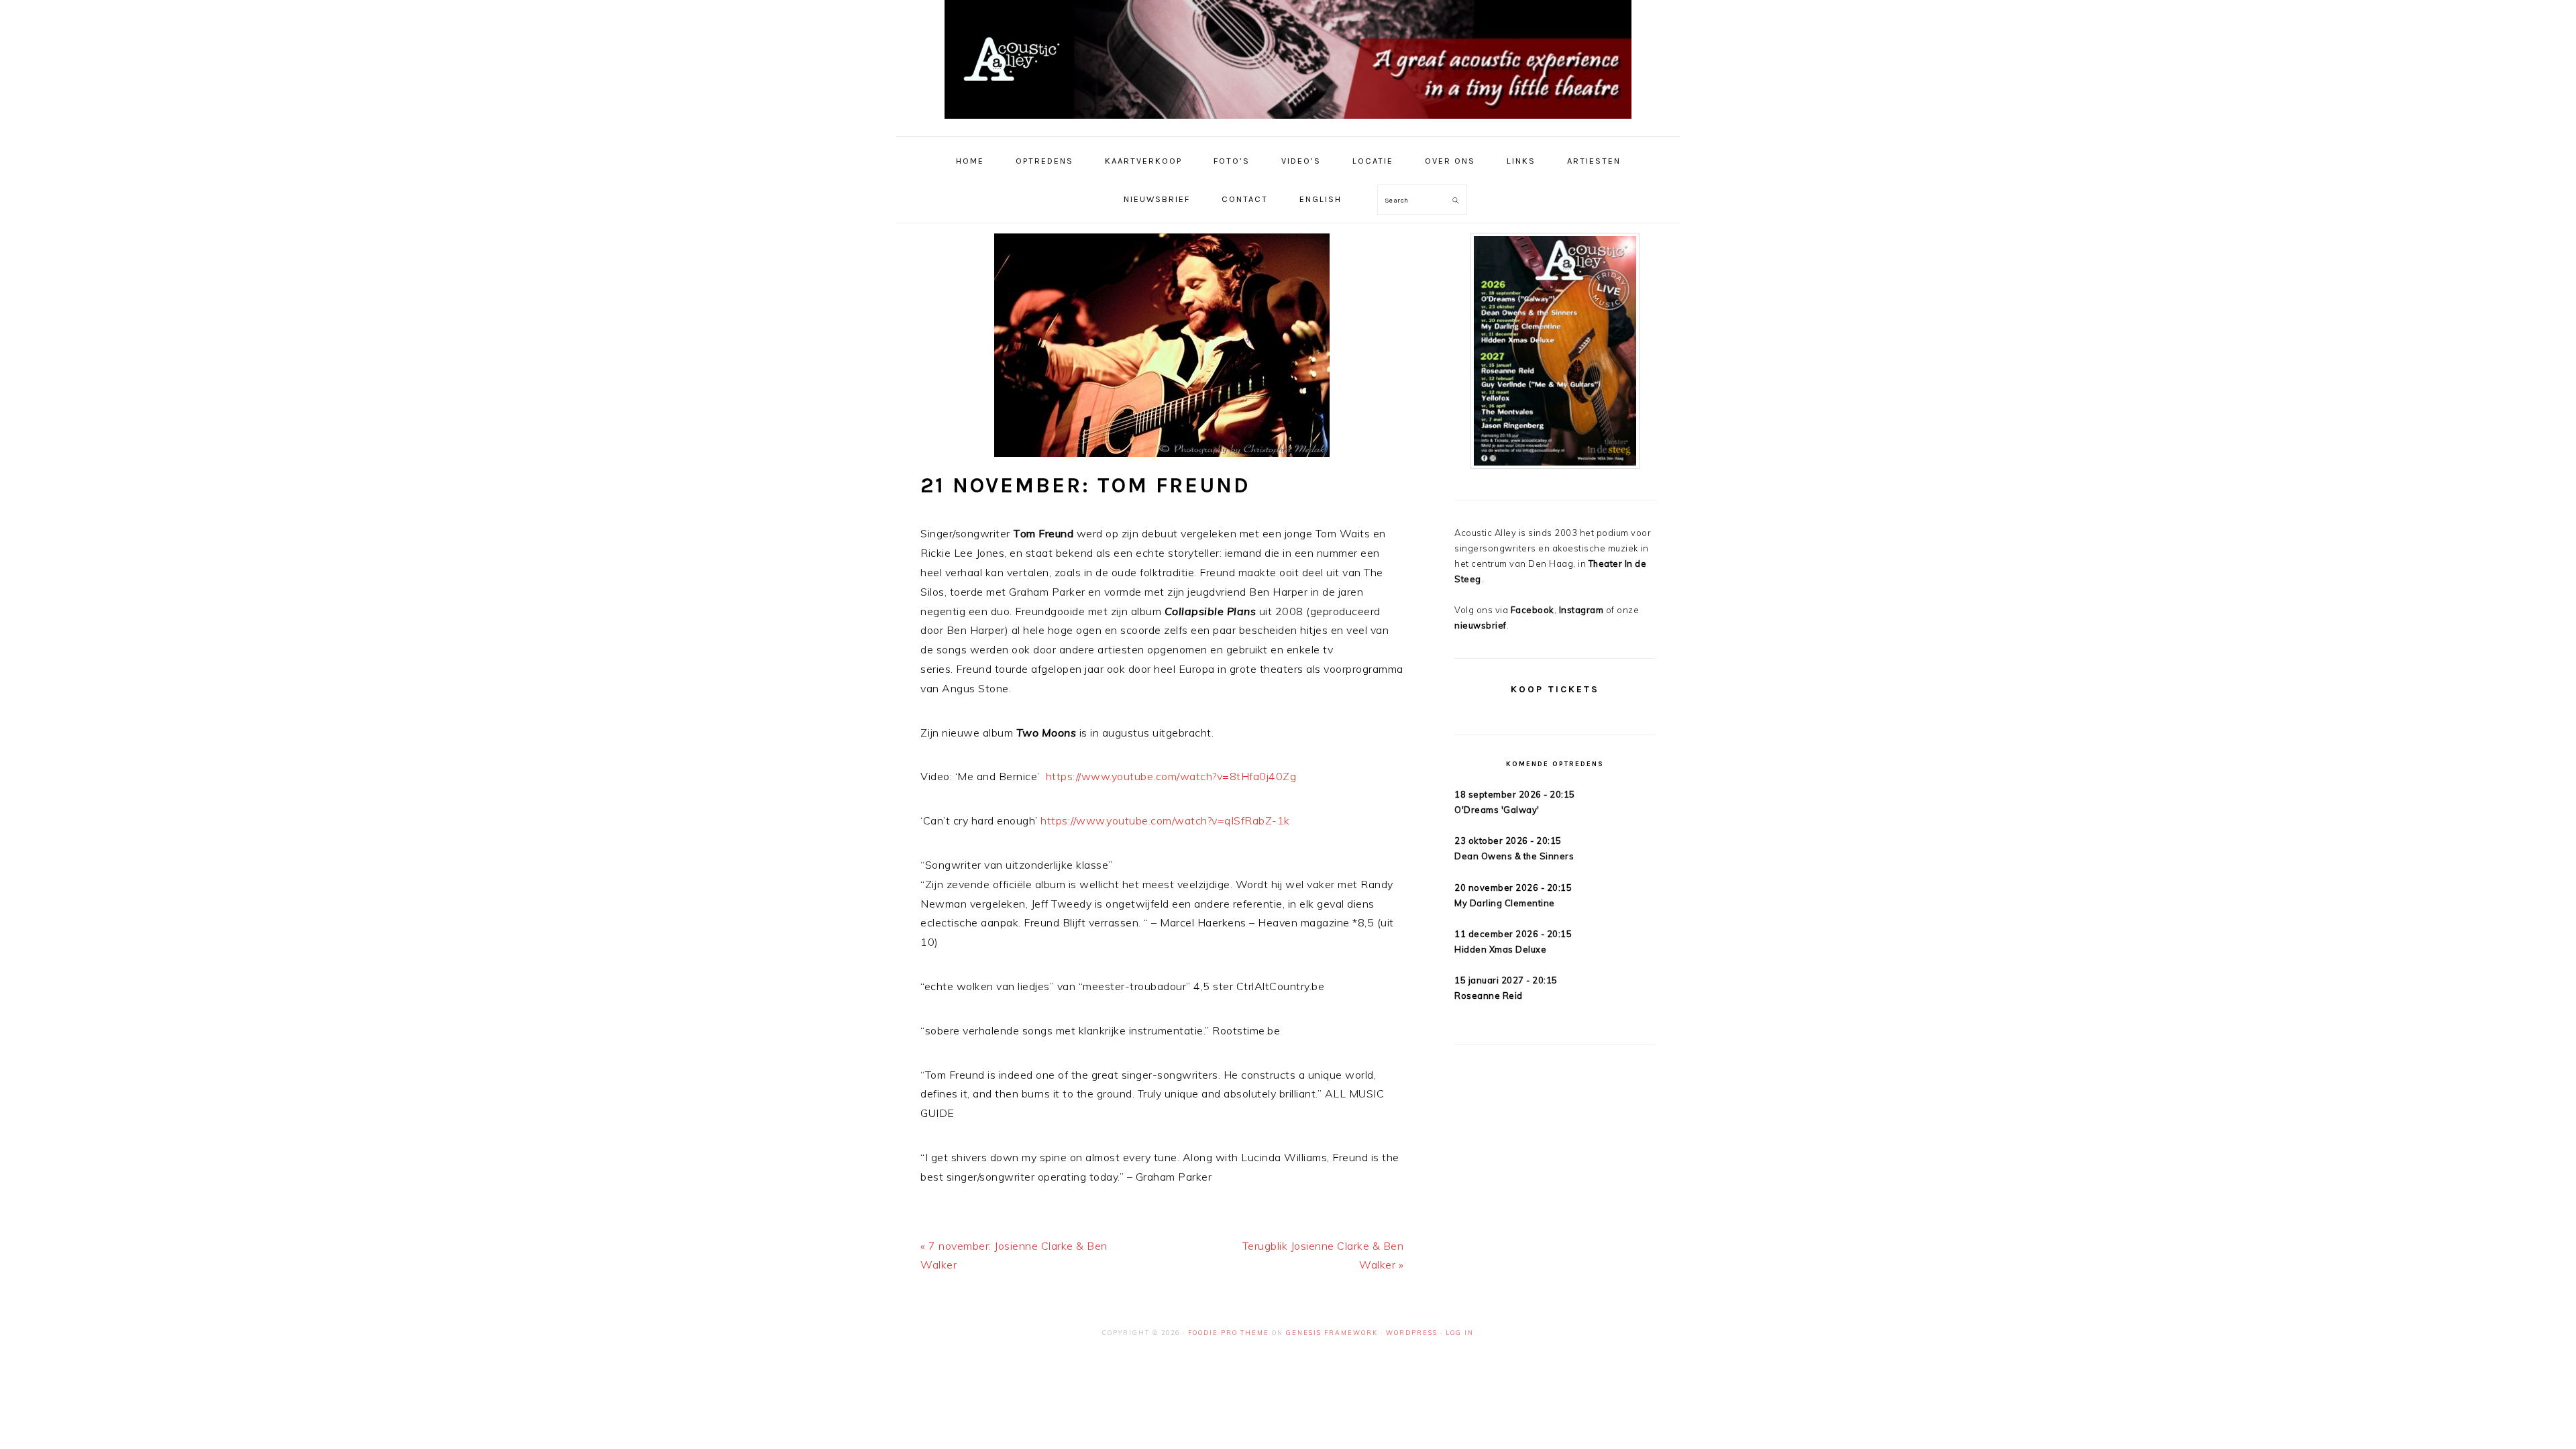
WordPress (1412, 1333)
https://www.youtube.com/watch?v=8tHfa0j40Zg (1171, 776)
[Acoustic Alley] (1288, 122)
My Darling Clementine (1505, 903)
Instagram (1581, 610)
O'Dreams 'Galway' (1497, 810)
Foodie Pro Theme (1229, 1333)
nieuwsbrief (1481, 625)
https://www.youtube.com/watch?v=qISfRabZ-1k (1165, 820)
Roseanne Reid (1489, 996)
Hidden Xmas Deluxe (1500, 949)
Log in (1460, 1333)
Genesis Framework (1332, 1333)
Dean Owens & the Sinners (1514, 856)
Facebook (1533, 610)
